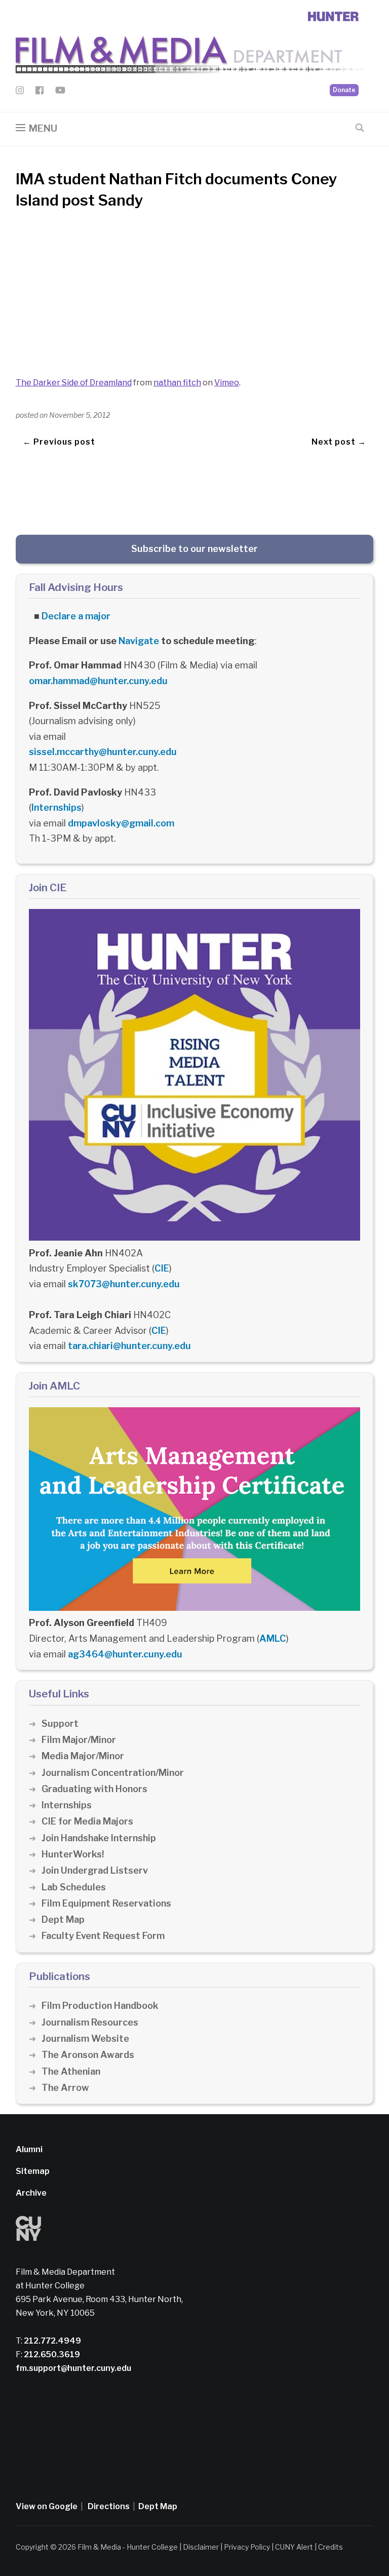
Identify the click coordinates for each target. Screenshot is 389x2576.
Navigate (139, 641)
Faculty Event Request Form (103, 1936)
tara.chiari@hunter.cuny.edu (129, 1346)
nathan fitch (177, 383)
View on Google (47, 2506)
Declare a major (76, 616)
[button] (36, 128)
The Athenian (71, 2071)
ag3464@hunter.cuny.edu (125, 1654)
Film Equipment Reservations (106, 1903)
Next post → (339, 442)
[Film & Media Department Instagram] (20, 92)
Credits (330, 2547)
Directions (109, 2506)
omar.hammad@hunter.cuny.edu (98, 681)
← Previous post (59, 442)
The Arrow (65, 2088)
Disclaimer (201, 2547)
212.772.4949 (52, 2341)
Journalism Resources (90, 2022)
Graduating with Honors (94, 1789)
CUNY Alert (294, 2547)
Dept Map (63, 1919)
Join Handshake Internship (99, 1838)
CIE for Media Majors (87, 1821)
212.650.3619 (51, 2354)
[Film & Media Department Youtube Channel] (60, 92)
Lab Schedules (74, 1887)
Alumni (29, 2149)
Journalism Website (85, 2038)
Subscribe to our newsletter (194, 549)
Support (60, 1723)
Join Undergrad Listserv (95, 1870)
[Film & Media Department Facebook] (40, 92)
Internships (56, 807)
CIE (162, 1268)
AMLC (273, 1638)
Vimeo (227, 383)
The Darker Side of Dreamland (74, 383)
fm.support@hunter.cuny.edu (73, 2368)
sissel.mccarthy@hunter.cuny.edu (103, 752)
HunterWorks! (73, 1854)
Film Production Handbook (100, 2006)
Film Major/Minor (79, 1740)
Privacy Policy (247, 2547)
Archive (31, 2193)
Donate (344, 90)
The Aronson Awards (88, 2055)
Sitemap (33, 2171)
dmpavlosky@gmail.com (121, 823)
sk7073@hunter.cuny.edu (124, 1284)
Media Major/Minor (83, 1756)
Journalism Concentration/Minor (113, 1773)
